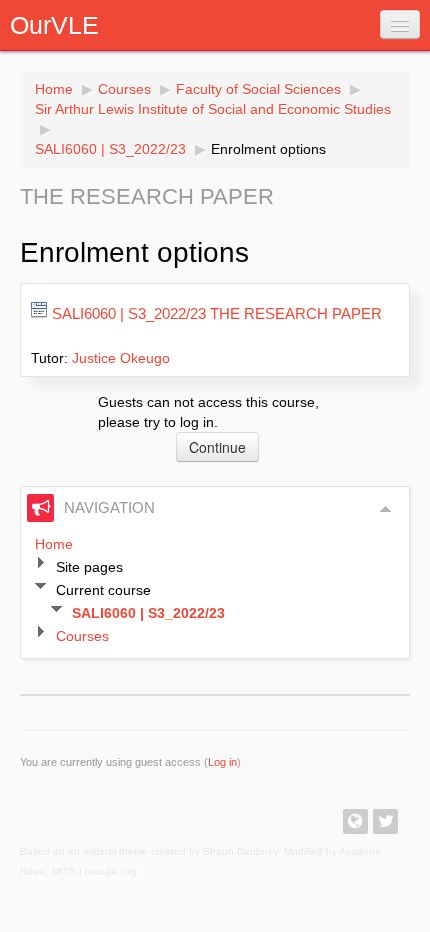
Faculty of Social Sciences (258, 89)
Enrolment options (268, 149)
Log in (222, 762)
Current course (103, 590)
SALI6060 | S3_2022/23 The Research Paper (217, 313)
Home (54, 89)
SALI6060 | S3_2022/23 (110, 149)
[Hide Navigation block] (386, 509)
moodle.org (111, 871)
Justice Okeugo (121, 358)
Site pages (89, 567)
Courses (124, 89)
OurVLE (54, 25)
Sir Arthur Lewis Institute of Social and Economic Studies (213, 109)
